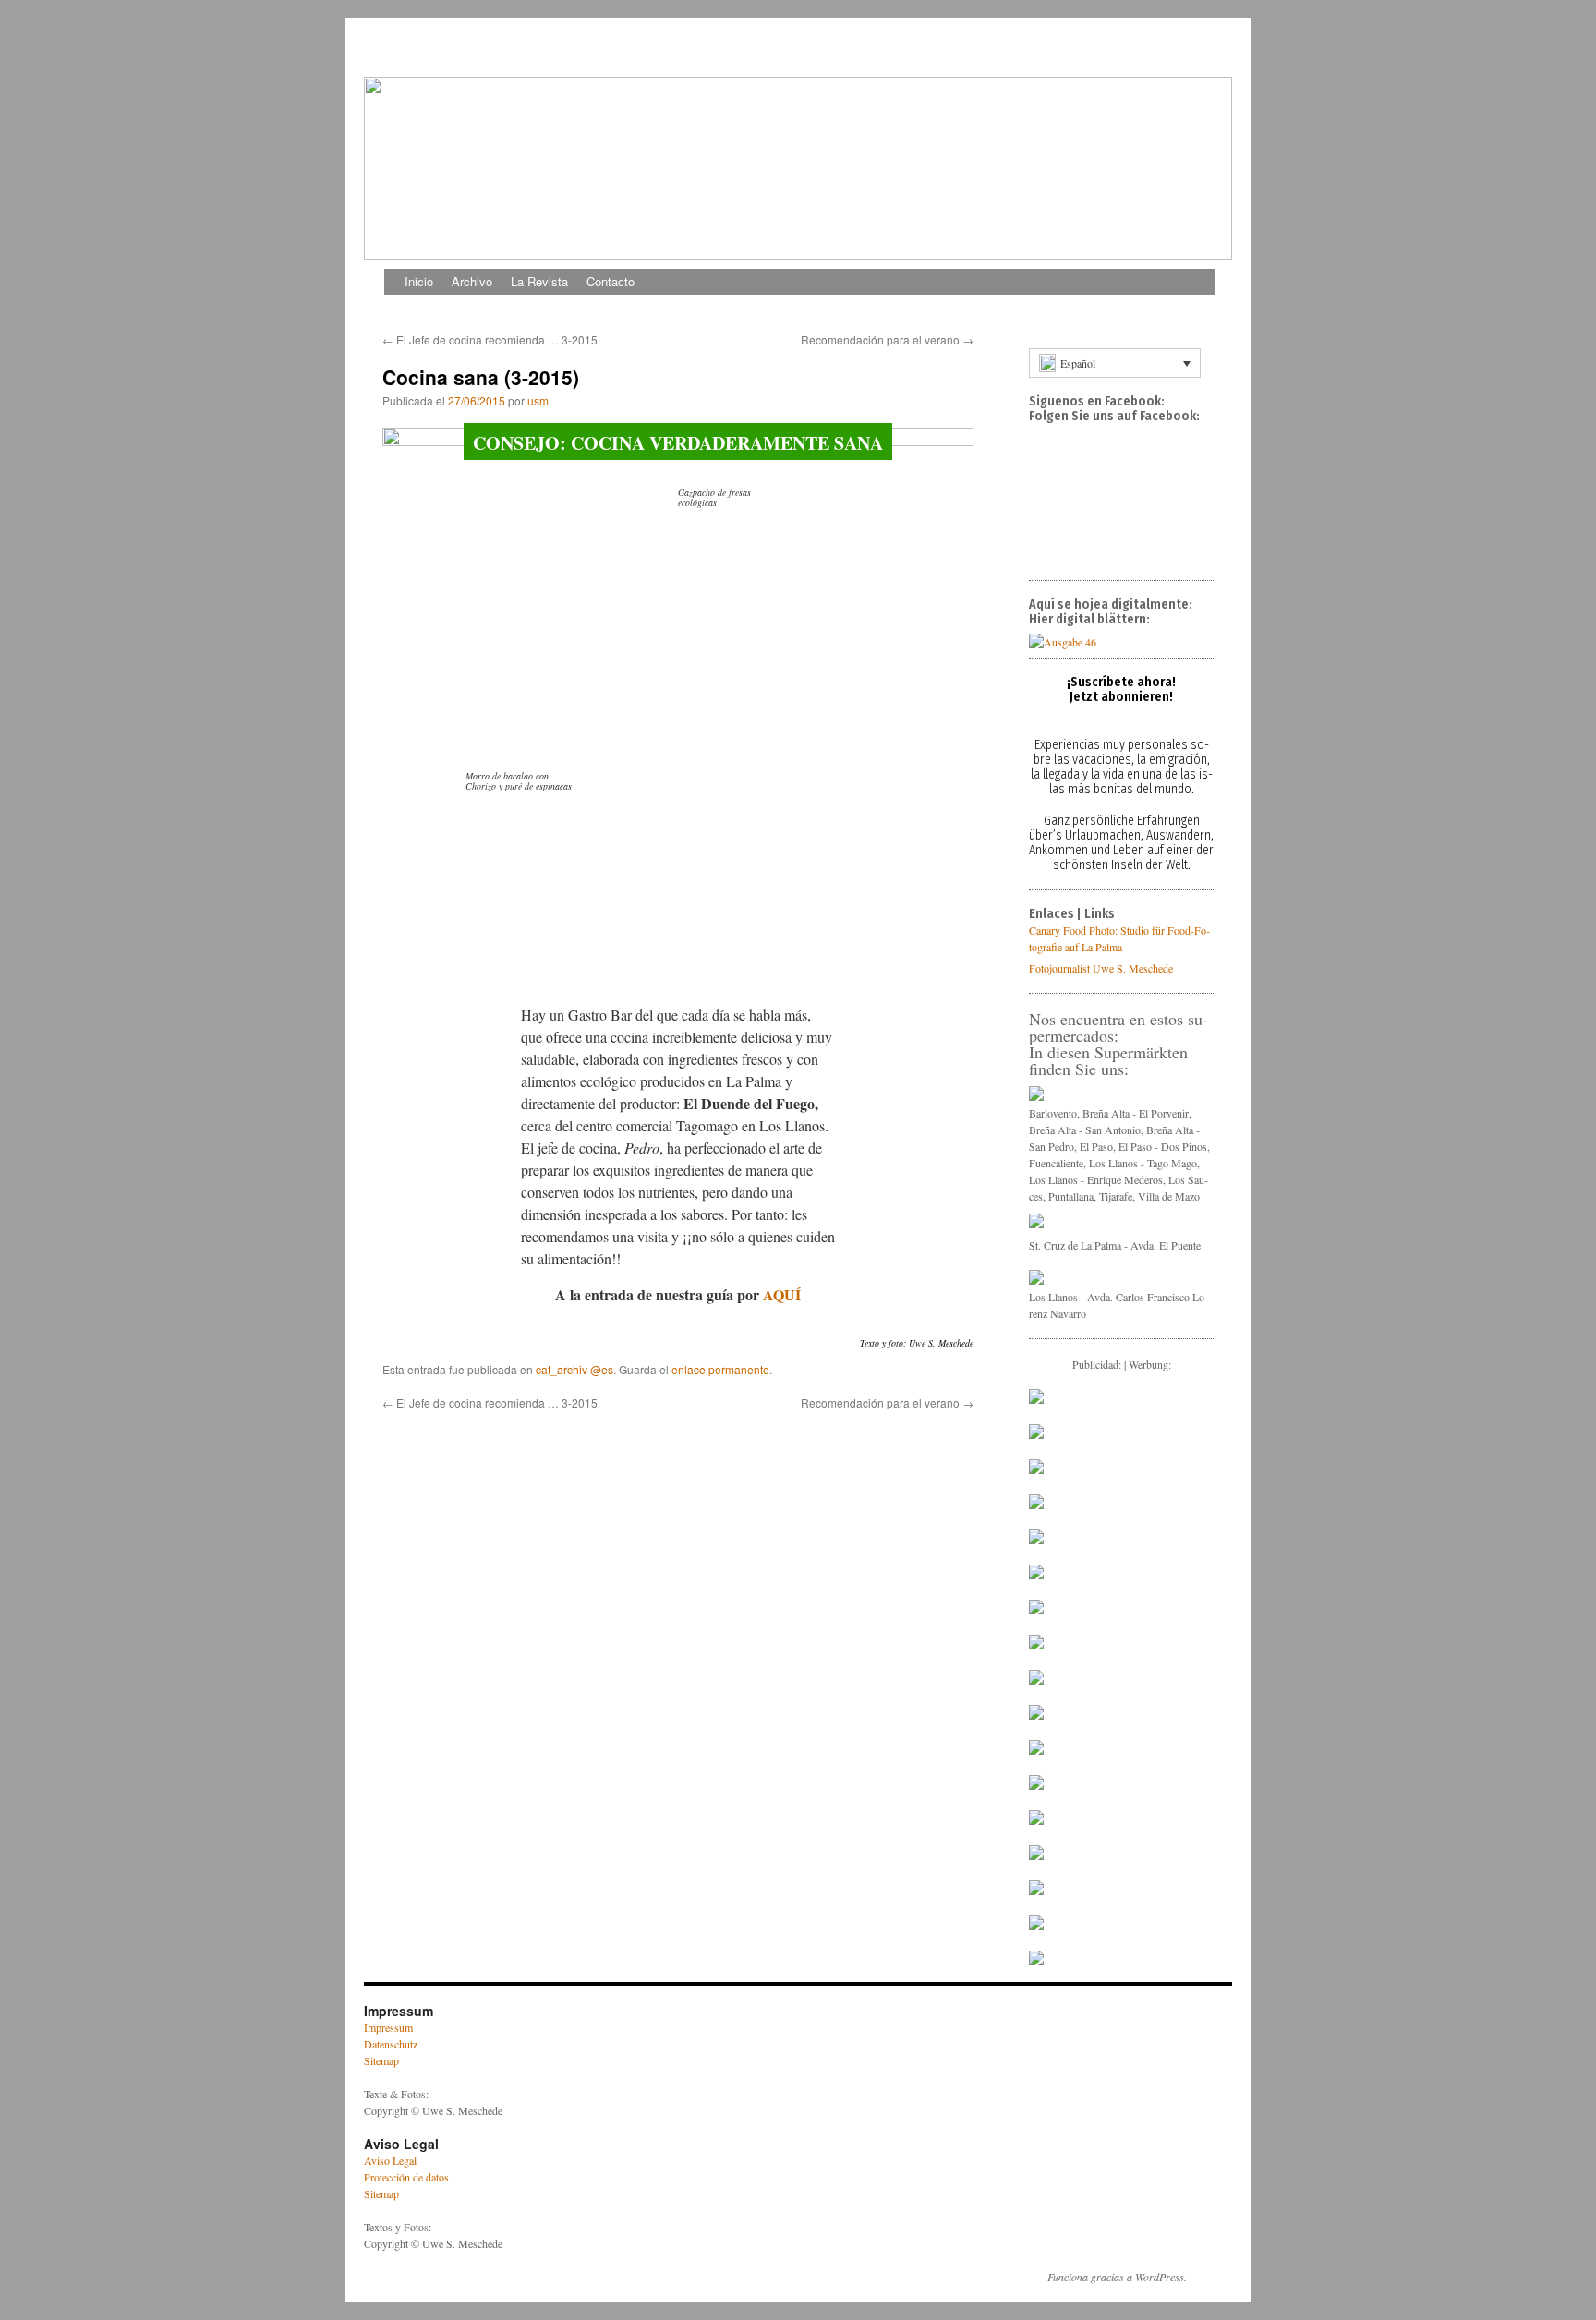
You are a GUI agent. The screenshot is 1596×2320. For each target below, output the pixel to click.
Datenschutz (391, 2044)
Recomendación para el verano (887, 339)
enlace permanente (720, 1369)
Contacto (611, 281)
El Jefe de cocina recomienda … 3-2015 (490, 339)
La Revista (539, 281)
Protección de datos (406, 2177)
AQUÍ (782, 1294)
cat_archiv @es (574, 1369)
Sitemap (381, 2060)
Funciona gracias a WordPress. (1117, 2277)
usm (538, 400)
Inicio (419, 281)
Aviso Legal (390, 2160)
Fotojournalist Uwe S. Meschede (1101, 968)
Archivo (472, 281)
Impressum (388, 2027)
